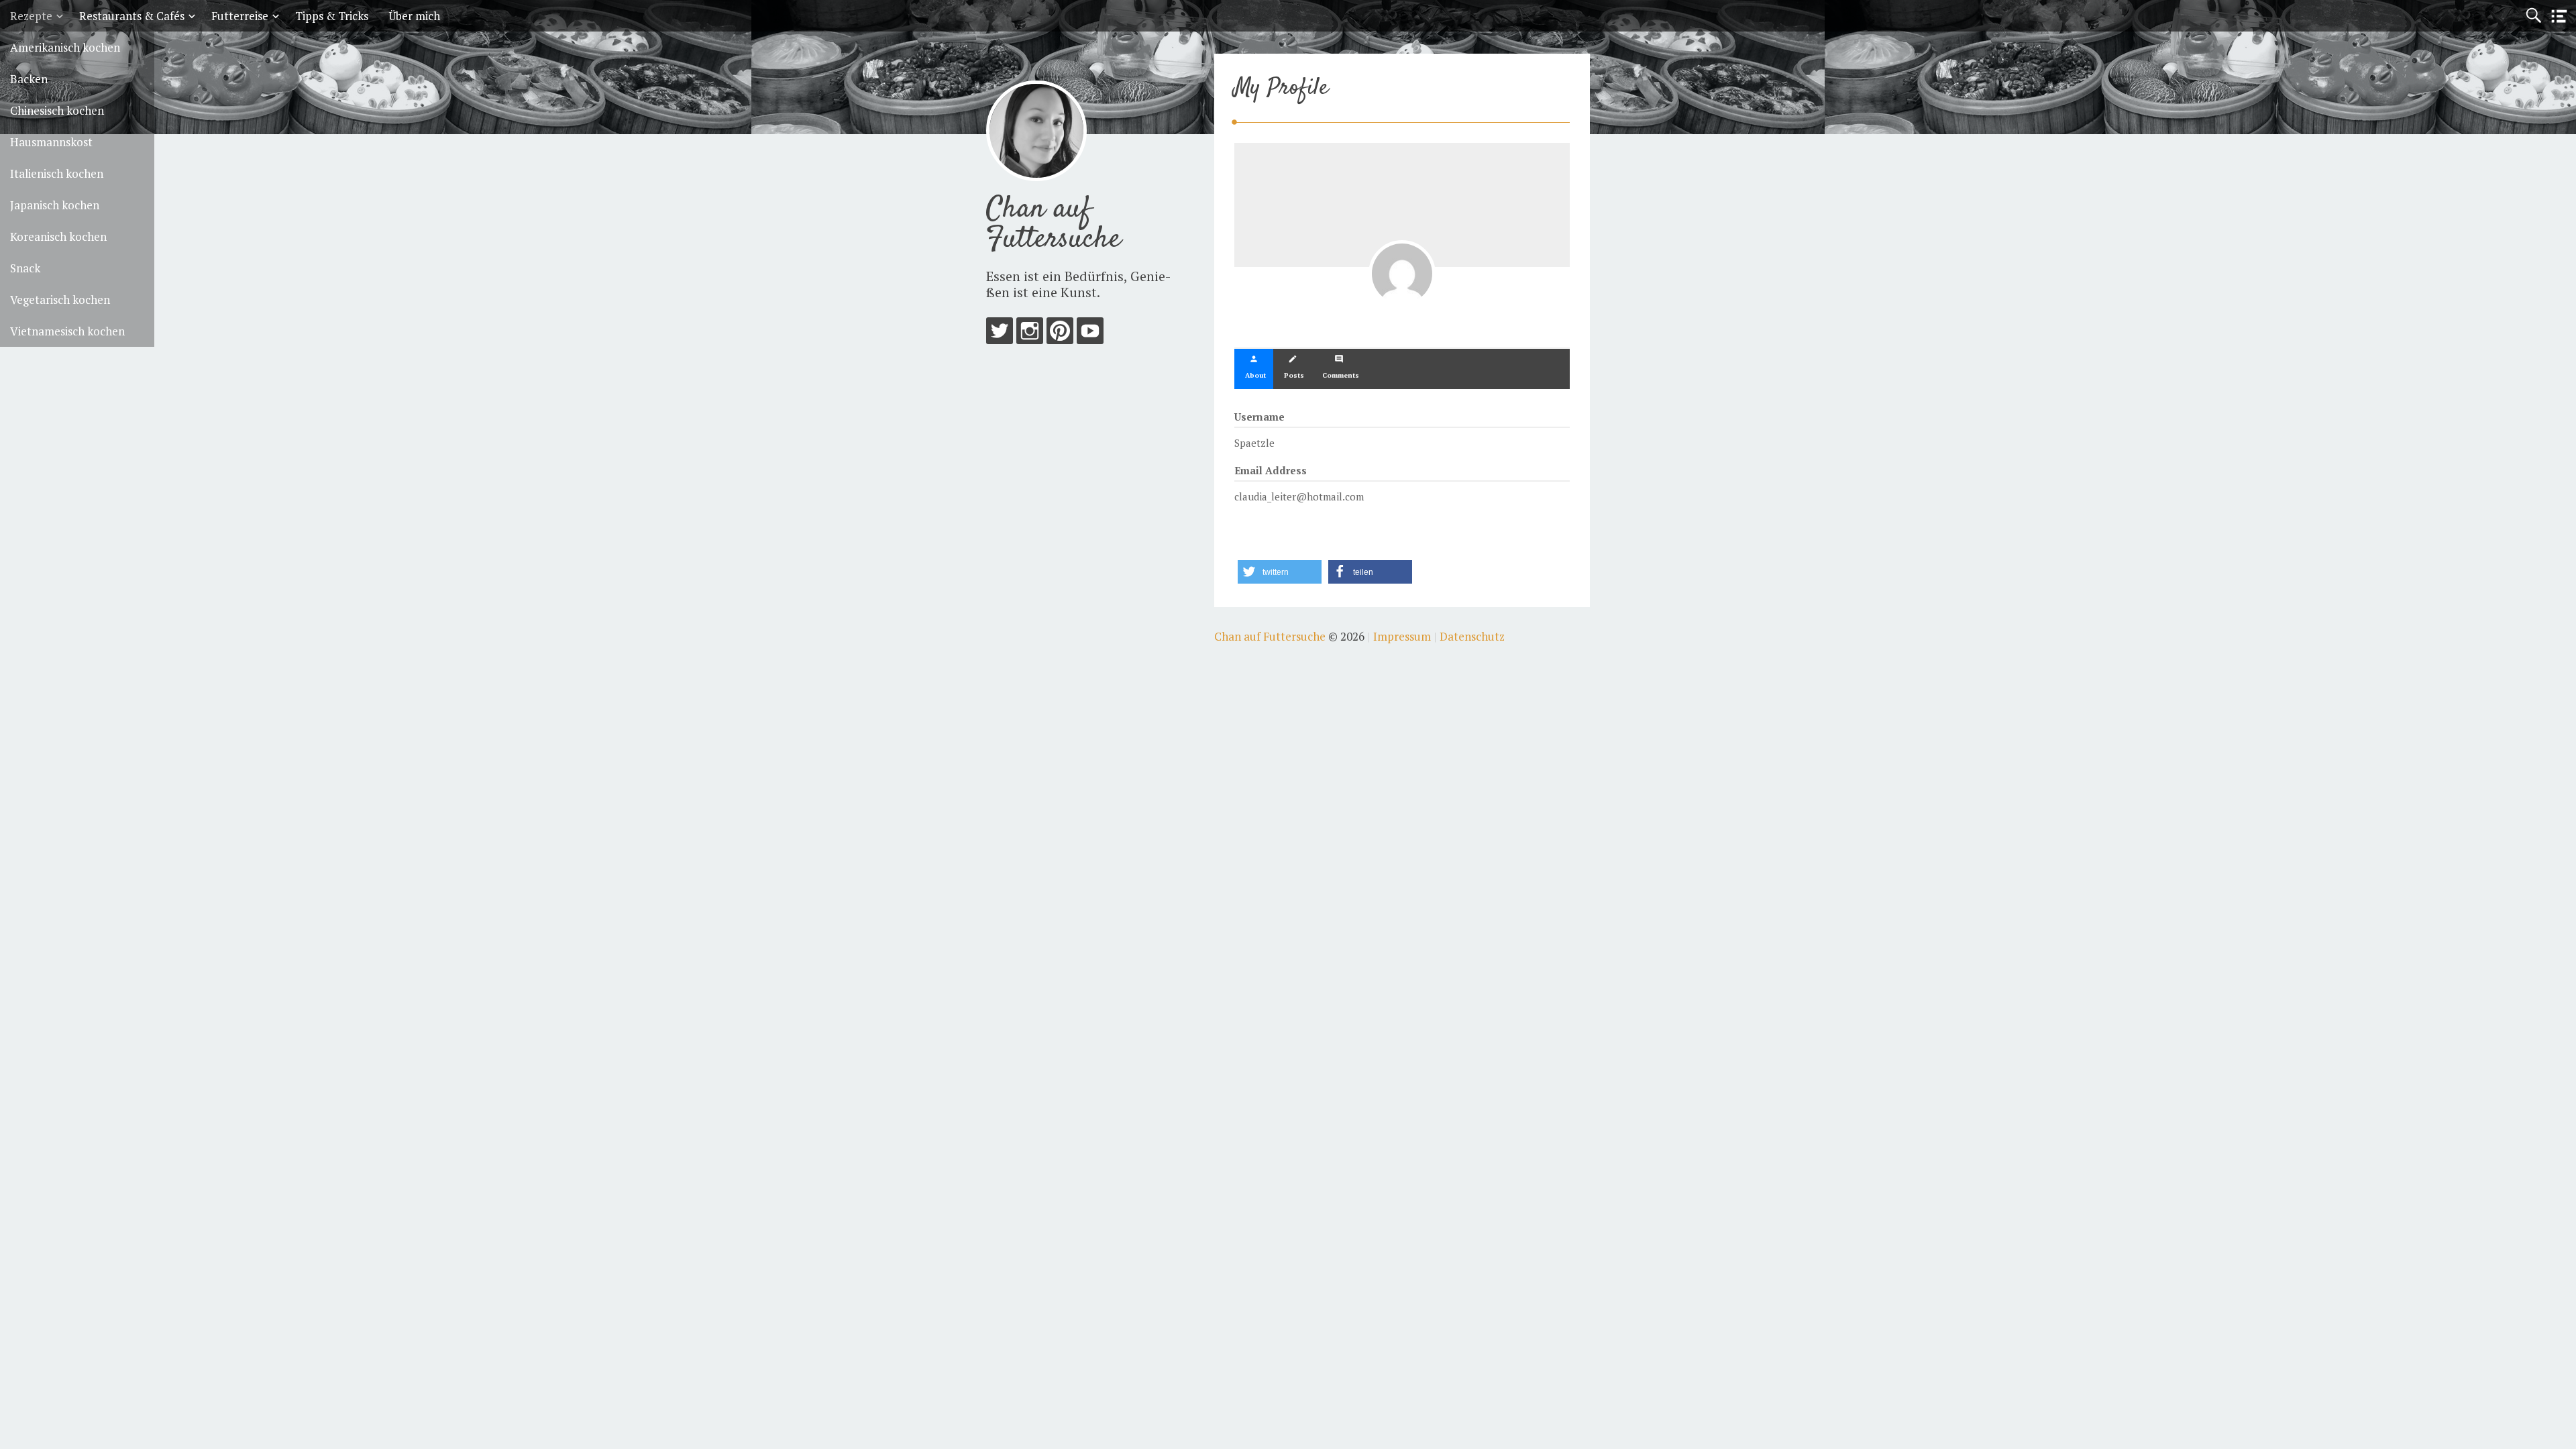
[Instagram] (1030, 334)
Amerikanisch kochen (65, 47)
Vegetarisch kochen (60, 300)
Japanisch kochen (55, 205)
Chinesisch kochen (57, 110)
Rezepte (31, 16)
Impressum (1402, 636)
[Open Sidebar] (2559, 16)
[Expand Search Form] (2533, 16)
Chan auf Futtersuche (1054, 224)
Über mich (414, 16)
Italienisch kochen (57, 173)
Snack (25, 268)
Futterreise (240, 16)
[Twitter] (1000, 334)
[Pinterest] (1060, 334)
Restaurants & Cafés (132, 16)
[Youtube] (1090, 334)
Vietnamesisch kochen (67, 331)
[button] (1280, 572)
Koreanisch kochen (58, 236)
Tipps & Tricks (332, 16)
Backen (29, 79)
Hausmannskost (51, 142)
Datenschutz (1472, 636)
